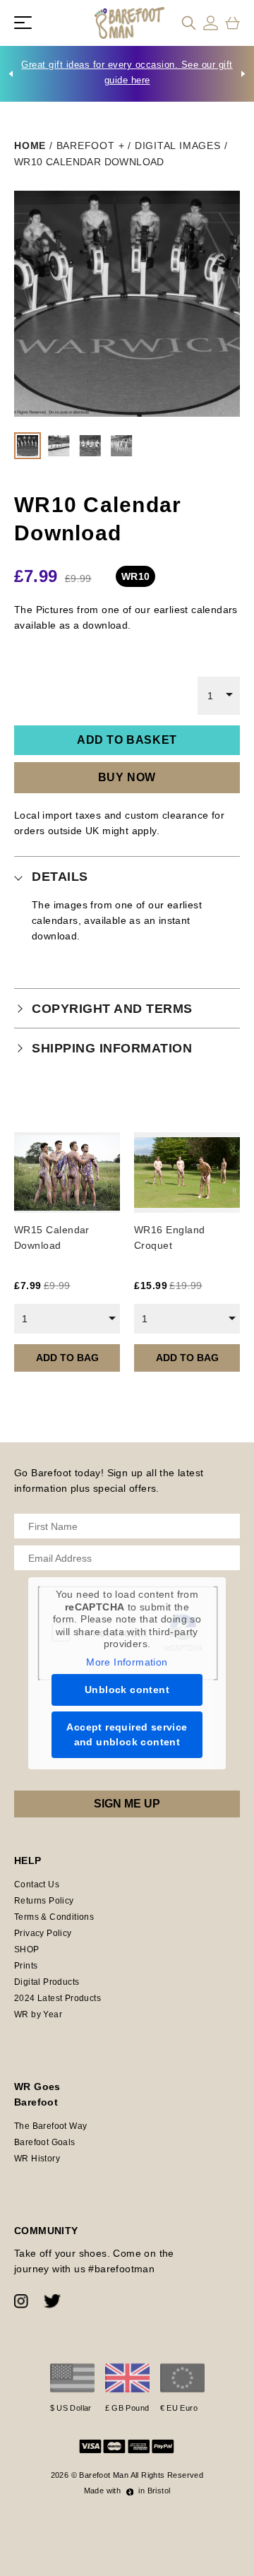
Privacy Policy (43, 1933)
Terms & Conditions (54, 1917)
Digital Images (178, 146)
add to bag (67, 1358)
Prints (26, 1966)
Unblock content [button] (127, 1690)
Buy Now (127, 777)
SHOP (27, 1949)
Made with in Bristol (127, 2491)
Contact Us (37, 1884)
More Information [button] (127, 1662)
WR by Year (38, 2014)
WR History (37, 2159)
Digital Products (47, 1982)
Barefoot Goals (45, 2142)
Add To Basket (127, 740)
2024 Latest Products (58, 1998)
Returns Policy (44, 1901)
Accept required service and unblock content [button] (127, 1734)
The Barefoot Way (50, 2126)
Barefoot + (91, 146)
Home (30, 146)
